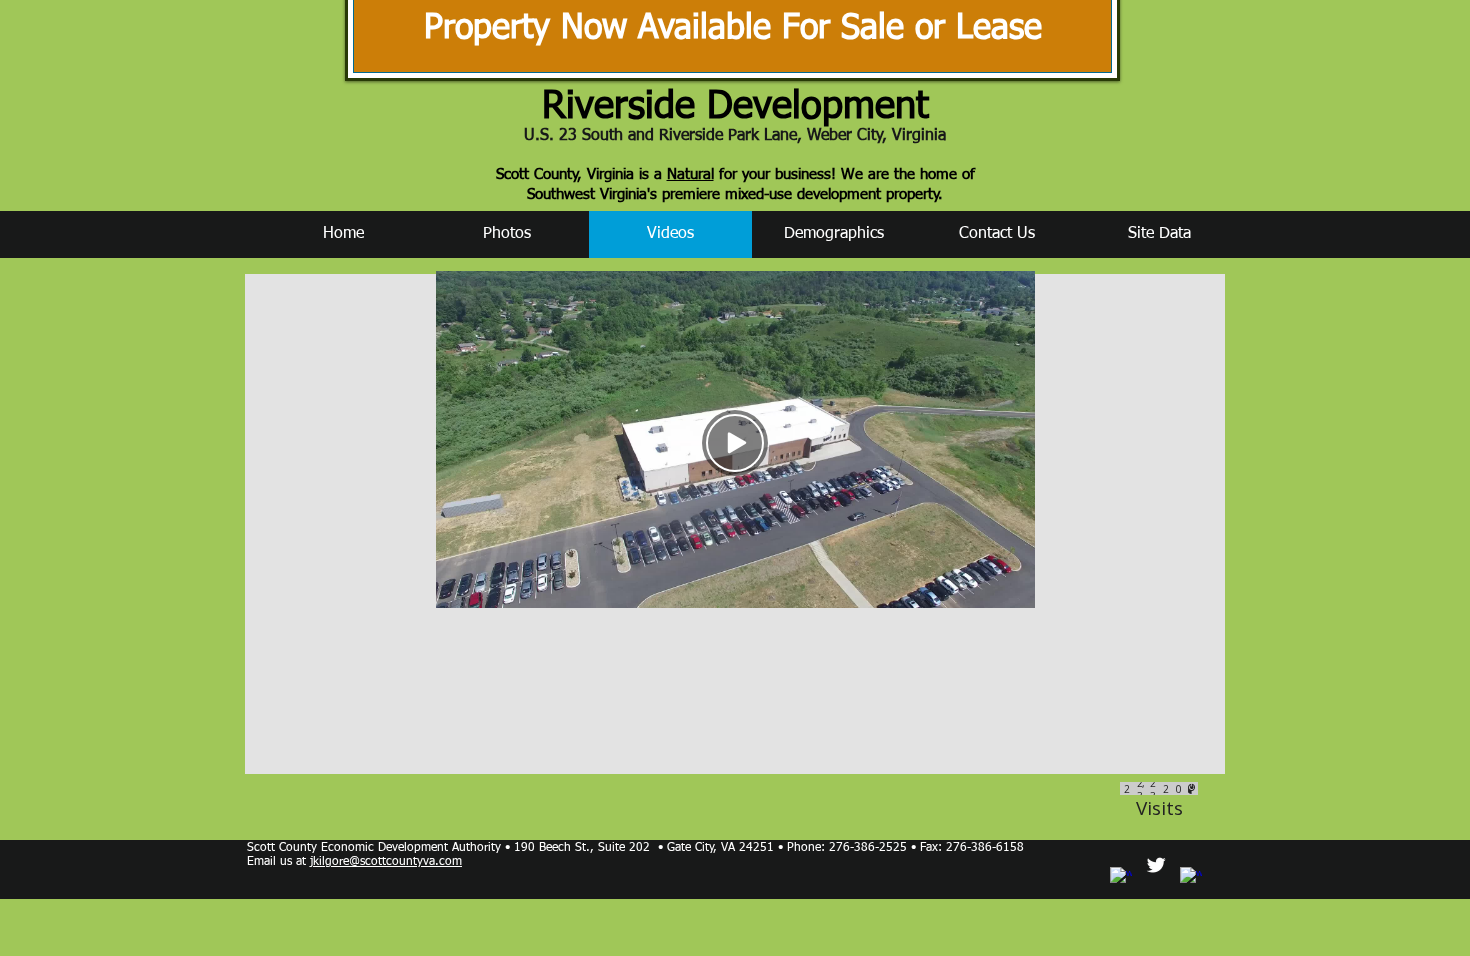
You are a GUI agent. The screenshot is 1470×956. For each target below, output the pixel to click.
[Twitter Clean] (1156, 865)
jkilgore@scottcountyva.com (386, 862)
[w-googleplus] (1191, 878)
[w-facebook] (1121, 878)
